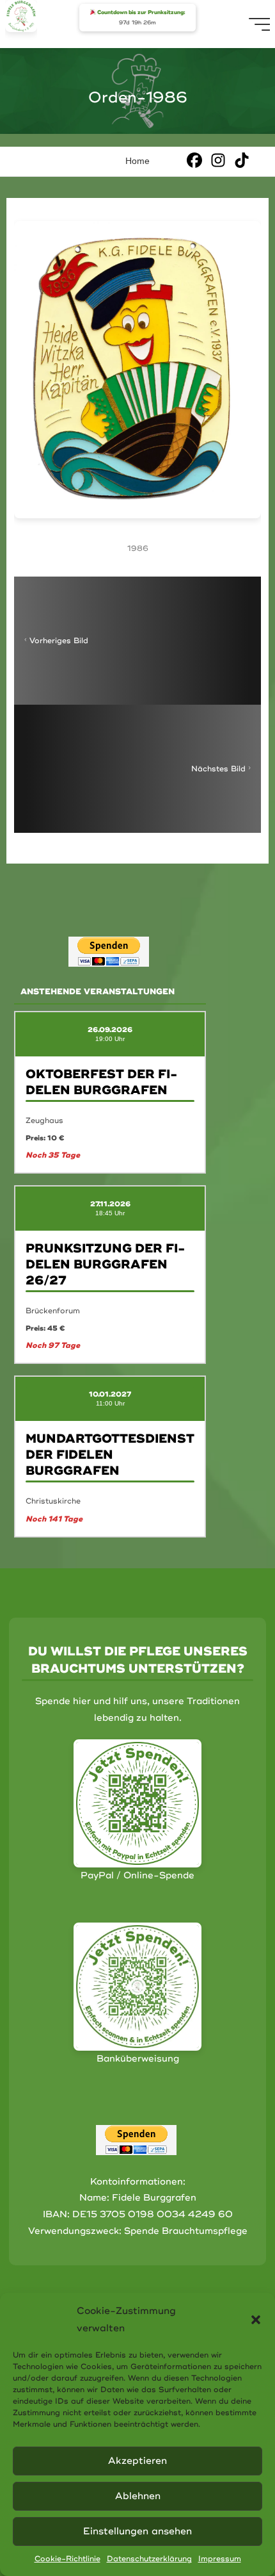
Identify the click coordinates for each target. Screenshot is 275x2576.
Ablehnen (138, 2496)
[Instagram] (218, 160)
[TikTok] (242, 160)
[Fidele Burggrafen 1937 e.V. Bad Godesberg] (21, 16)
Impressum (220, 2559)
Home (137, 161)
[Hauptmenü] (260, 24)
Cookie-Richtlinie (67, 2559)
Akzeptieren (137, 2461)
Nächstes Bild (218, 769)
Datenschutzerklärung (149, 2559)
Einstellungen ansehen (137, 2531)
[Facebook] (194, 160)
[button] (256, 2320)
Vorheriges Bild (59, 641)
